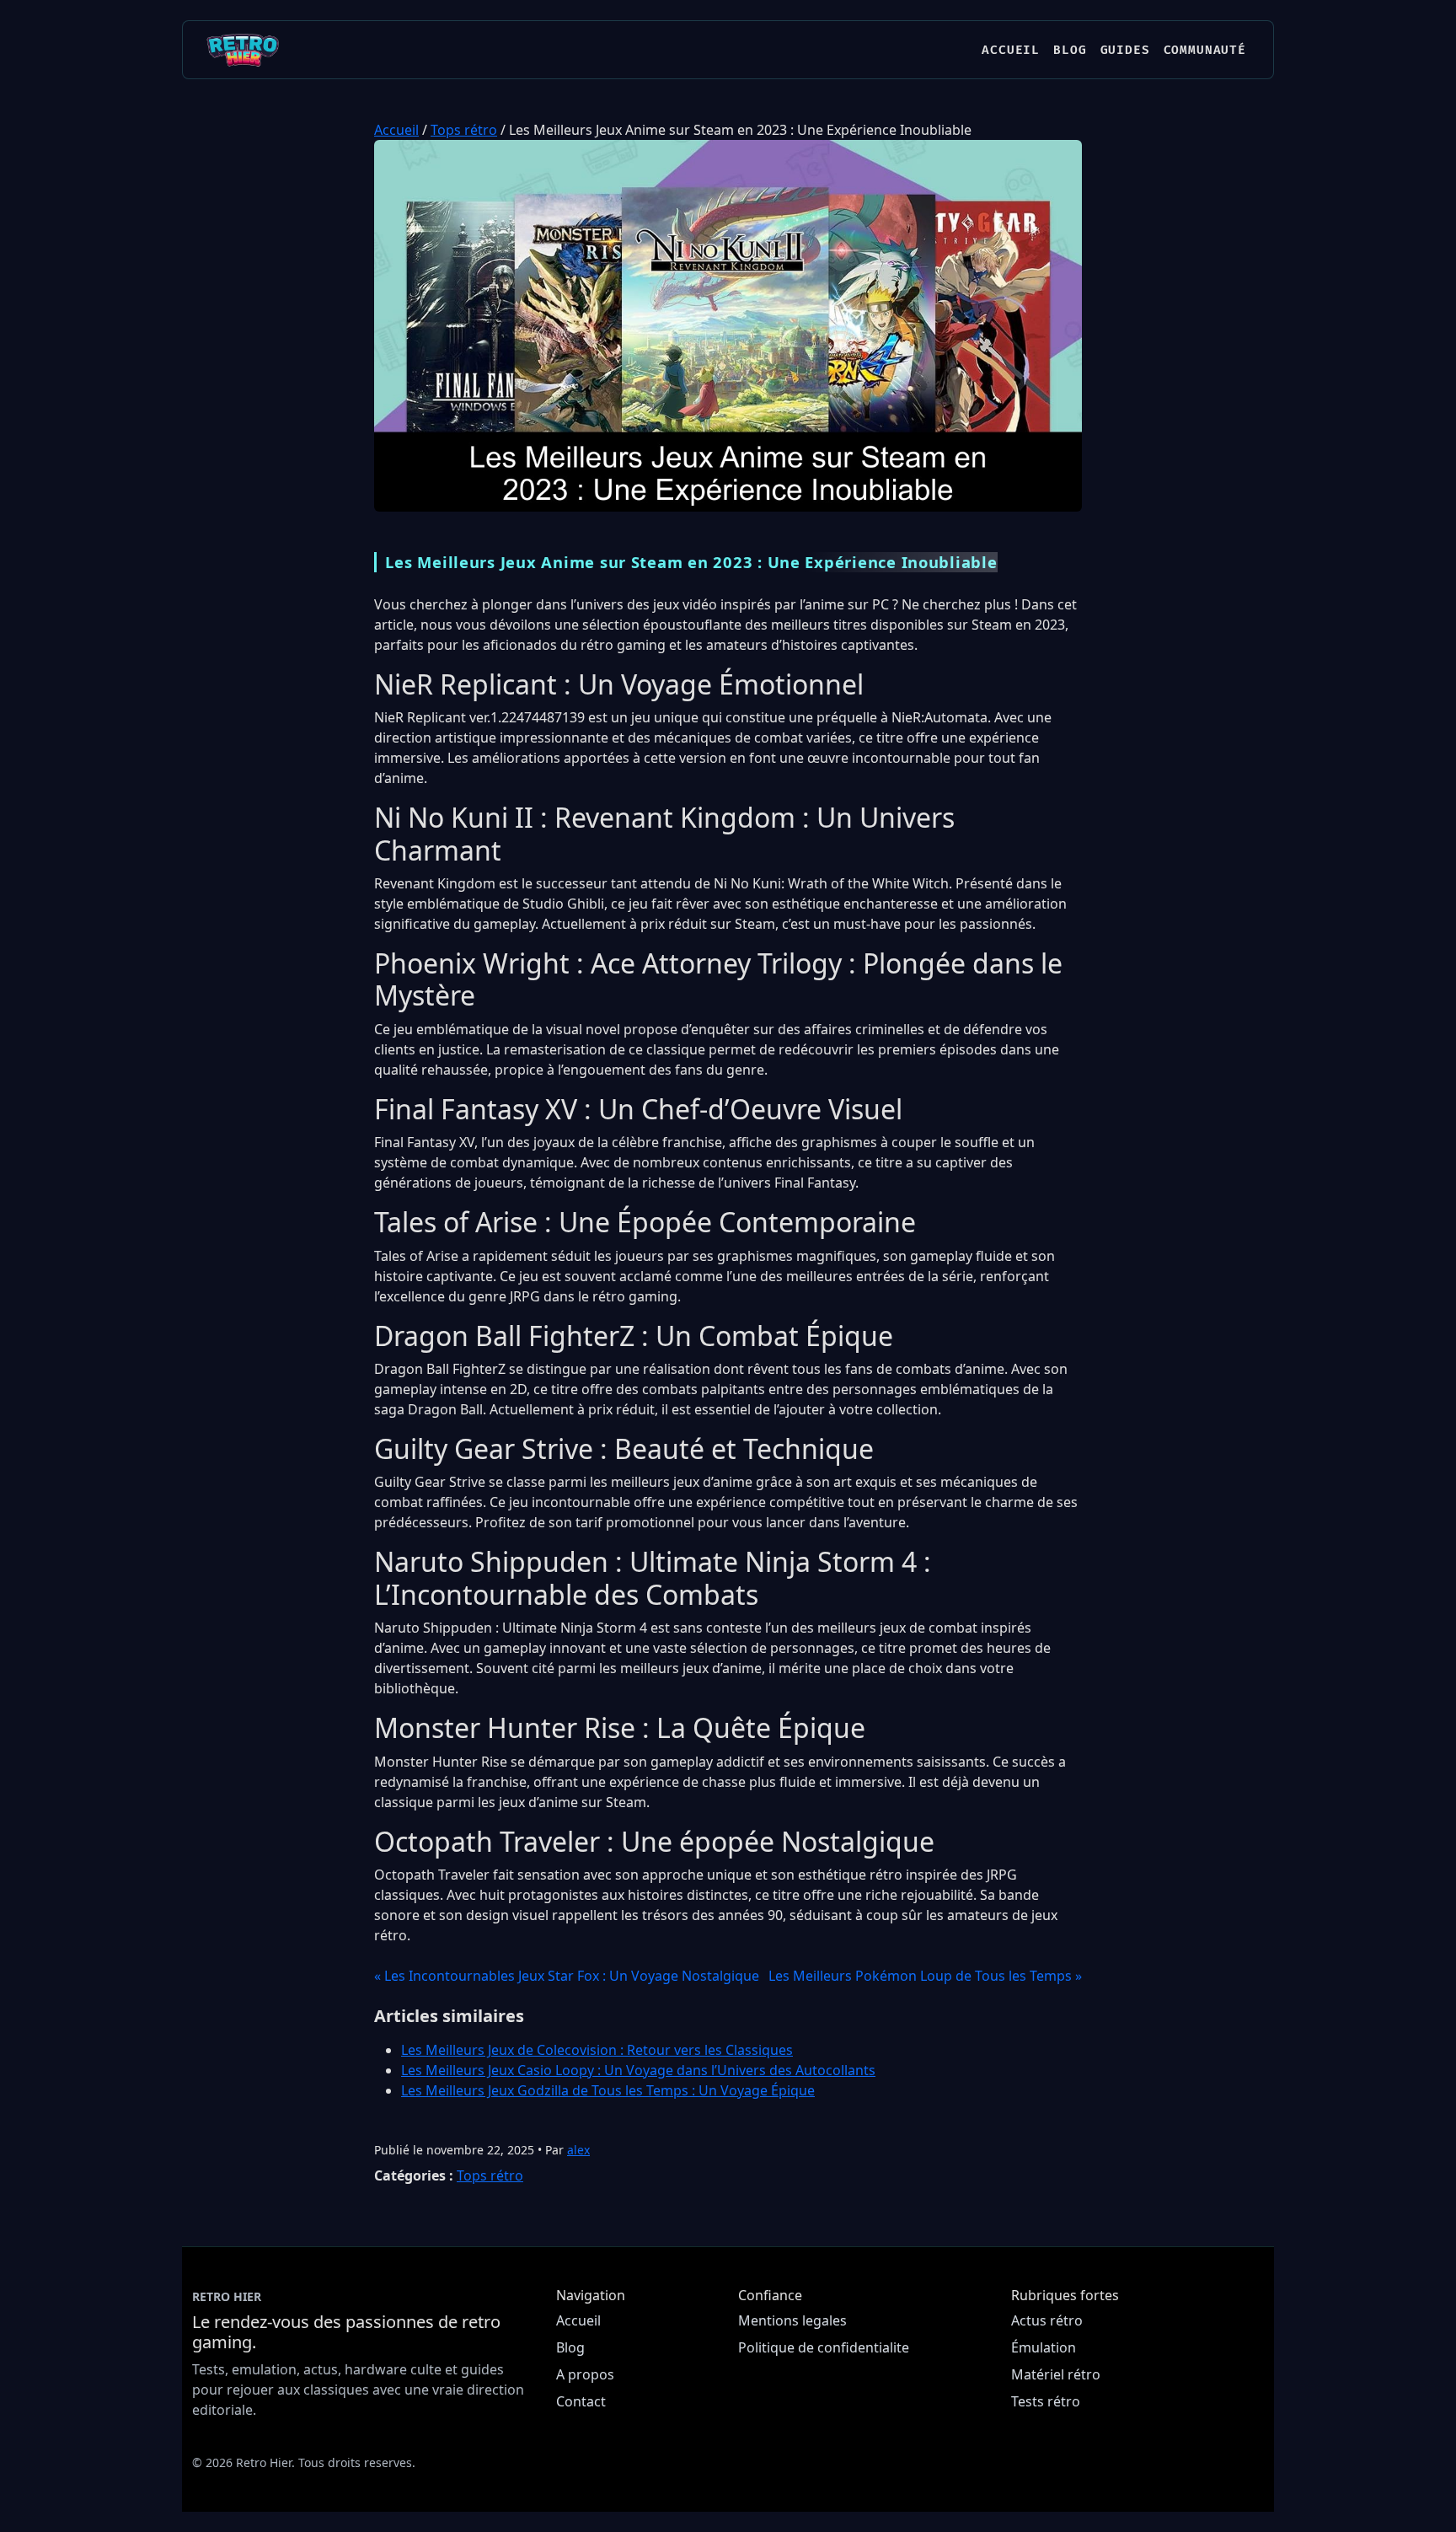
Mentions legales (792, 2320)
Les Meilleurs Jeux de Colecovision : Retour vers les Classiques (597, 2050)
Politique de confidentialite (824, 2347)
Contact (581, 2401)
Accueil (1011, 50)
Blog (1070, 50)
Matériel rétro (1056, 2374)
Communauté (1205, 50)
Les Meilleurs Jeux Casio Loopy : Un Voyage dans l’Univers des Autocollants (638, 2070)
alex (578, 2150)
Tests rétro (1046, 2401)
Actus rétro (1047, 2320)
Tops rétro (464, 130)
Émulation (1044, 2347)
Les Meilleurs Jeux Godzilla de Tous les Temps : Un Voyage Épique (608, 2090)
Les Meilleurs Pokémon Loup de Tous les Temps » (925, 1976)
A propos (585, 2374)
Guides (1125, 50)
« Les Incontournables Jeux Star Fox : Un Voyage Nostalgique (567, 1976)
